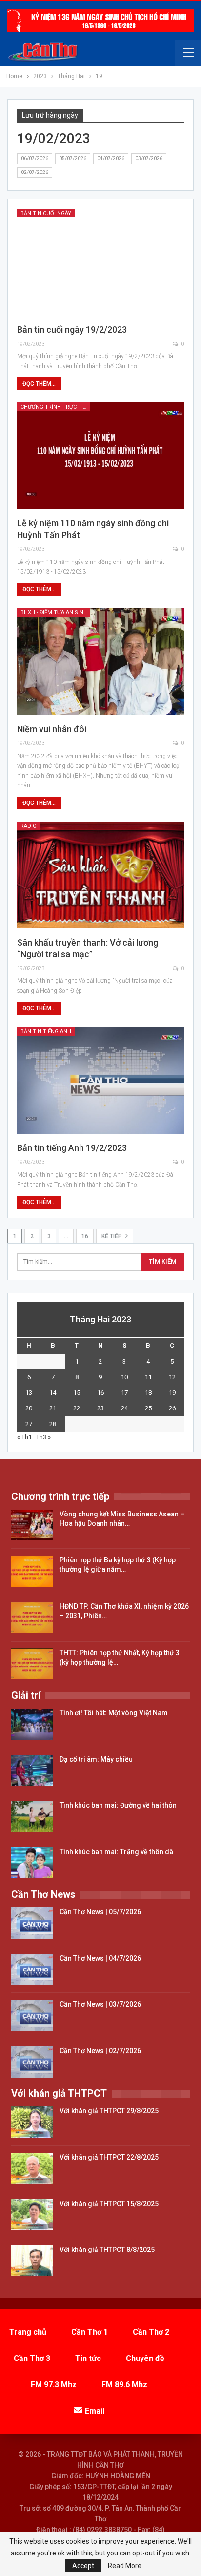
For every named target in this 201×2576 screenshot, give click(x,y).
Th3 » (43, 1437)
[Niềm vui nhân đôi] (100, 661)
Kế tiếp (112, 1236)
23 (100, 1408)
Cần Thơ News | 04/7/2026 (100, 1958)
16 (85, 1236)
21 (53, 1408)
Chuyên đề (145, 2358)
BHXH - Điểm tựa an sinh (54, 613)
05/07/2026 (73, 159)
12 (172, 1377)
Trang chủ (28, 2332)
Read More (125, 2566)
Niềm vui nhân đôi (52, 729)
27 (29, 1424)
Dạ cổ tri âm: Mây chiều (96, 1759)
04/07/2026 (111, 159)
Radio (29, 826)
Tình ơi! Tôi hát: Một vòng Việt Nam (114, 1713)
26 (172, 1408)
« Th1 (24, 1437)
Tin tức (88, 2358)
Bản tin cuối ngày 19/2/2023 (72, 330)
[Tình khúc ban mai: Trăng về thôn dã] (32, 1863)
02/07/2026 (35, 172)
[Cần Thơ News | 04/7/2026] (32, 1970)
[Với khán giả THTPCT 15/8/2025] (32, 2215)
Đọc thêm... (39, 384)
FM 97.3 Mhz (54, 2385)
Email (95, 2411)
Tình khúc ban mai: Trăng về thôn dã (116, 1852)
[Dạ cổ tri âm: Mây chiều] (32, 1771)
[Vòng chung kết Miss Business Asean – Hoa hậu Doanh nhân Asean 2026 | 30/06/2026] (32, 1525)
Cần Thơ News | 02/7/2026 (100, 2051)
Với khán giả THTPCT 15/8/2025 (109, 2204)
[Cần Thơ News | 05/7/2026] (32, 1923)
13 (29, 1393)
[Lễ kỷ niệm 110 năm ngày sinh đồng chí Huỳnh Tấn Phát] (100, 456)
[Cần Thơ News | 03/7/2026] (32, 2015)
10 (124, 1377)
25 (148, 1408)
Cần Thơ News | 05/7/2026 (100, 1912)
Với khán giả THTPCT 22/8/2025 (109, 2157)
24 (124, 1408)
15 (77, 1393)
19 (172, 1393)
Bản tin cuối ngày (46, 213)
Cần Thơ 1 (90, 2332)
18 (148, 1393)
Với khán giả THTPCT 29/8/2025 (109, 2111)
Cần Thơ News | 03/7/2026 (100, 2004)
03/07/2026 (149, 159)
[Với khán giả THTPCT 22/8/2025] (32, 2168)
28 (53, 1424)
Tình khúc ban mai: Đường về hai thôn (118, 1805)
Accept (83, 2566)
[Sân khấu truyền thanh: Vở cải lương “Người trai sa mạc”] (100, 875)
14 (53, 1393)
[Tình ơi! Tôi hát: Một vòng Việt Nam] (32, 1724)
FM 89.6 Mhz (124, 2385)
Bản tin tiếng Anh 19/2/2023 (72, 1148)
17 (124, 1393)
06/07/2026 (35, 159)
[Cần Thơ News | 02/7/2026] (32, 2062)
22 (77, 1408)
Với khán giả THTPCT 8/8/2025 (107, 2250)
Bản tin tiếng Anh (46, 1031)
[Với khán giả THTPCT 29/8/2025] (32, 2122)
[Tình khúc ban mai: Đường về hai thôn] (32, 1817)
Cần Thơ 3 (32, 2358)
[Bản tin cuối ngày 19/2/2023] (100, 262)
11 (148, 1377)
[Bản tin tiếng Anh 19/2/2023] (100, 1080)
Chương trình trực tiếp (55, 407)
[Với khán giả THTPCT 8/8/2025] (32, 2261)
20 (29, 1408)
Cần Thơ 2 (151, 2332)
